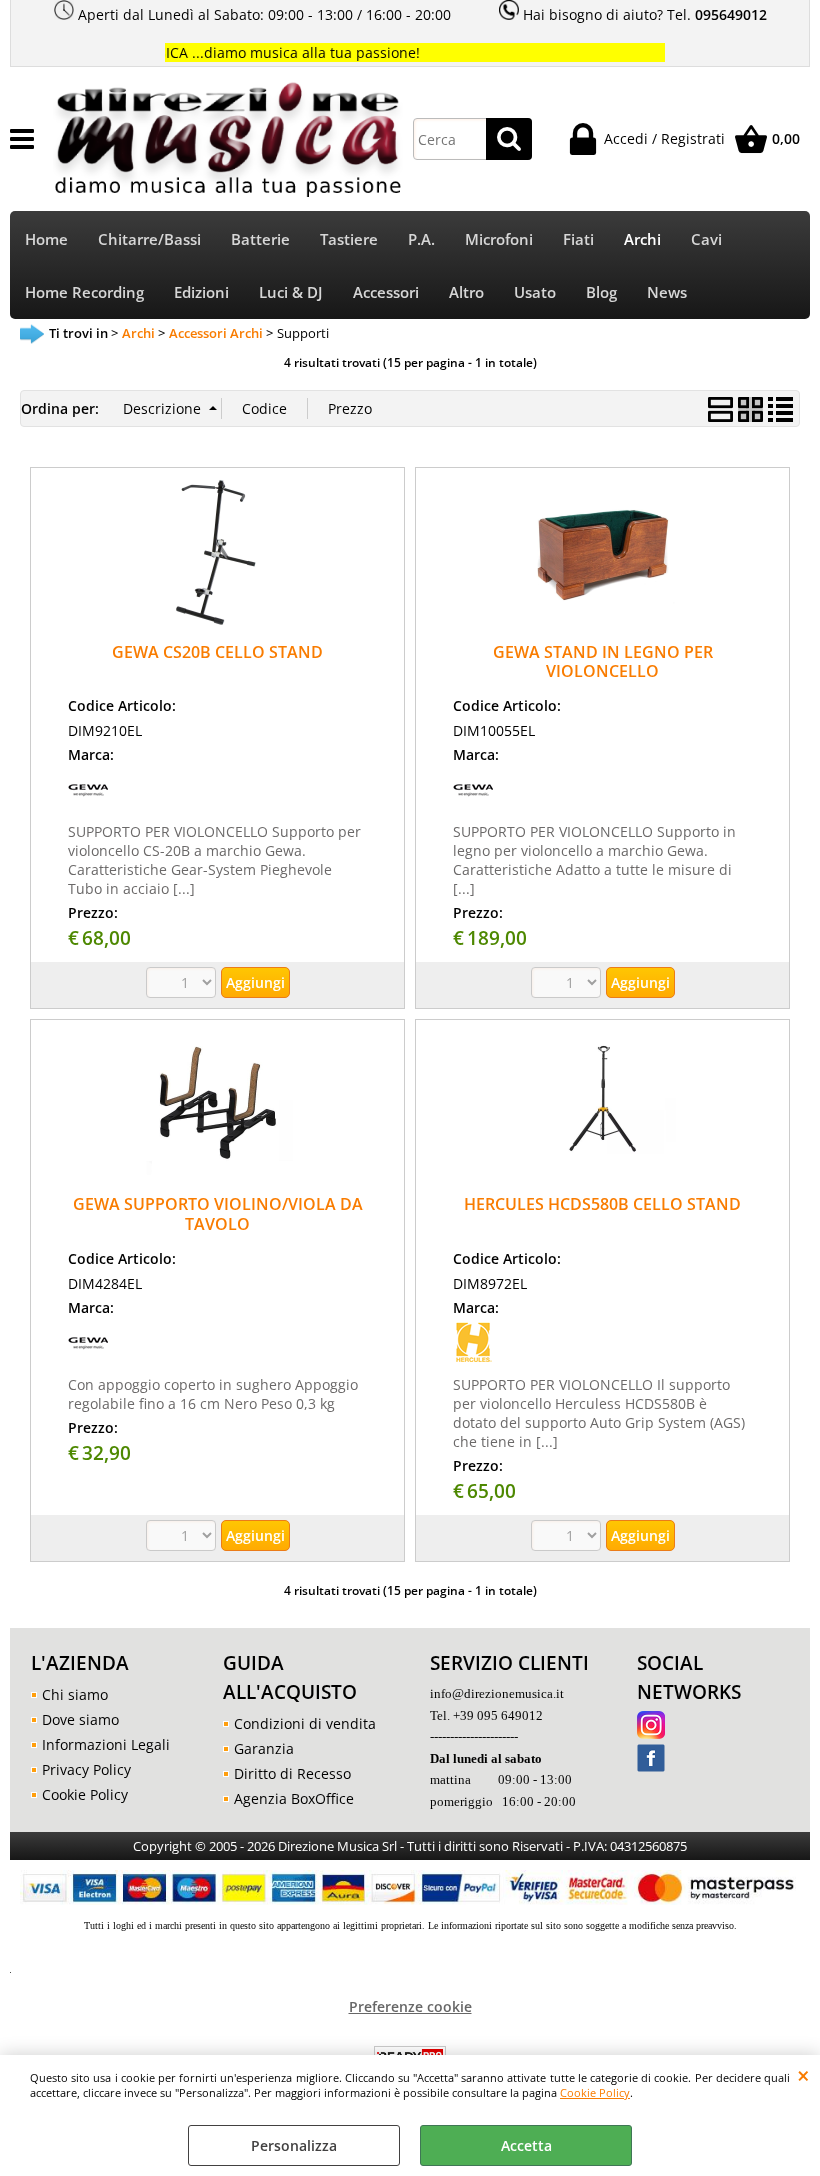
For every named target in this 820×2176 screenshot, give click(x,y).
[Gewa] (88, 803)
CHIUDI (803, 2075)
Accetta (526, 2145)
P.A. (421, 239)
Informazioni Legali (106, 1744)
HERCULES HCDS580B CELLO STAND (602, 1204)
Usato (535, 292)
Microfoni (499, 239)
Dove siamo (80, 1719)
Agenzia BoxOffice (294, 1798)
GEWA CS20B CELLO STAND (217, 652)
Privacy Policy (86, 1769)
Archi (642, 239)
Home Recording (84, 292)
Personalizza (294, 2145)
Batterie (260, 239)
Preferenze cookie (410, 2006)
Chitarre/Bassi (149, 239)
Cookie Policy (595, 2092)
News (667, 292)
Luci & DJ (291, 292)
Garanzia (264, 1748)
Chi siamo (75, 1694)
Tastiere (349, 239)
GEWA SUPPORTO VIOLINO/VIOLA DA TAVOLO (218, 1213)
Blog (601, 292)
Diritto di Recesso (292, 1773)
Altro (466, 292)
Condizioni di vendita (305, 1723)
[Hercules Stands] (473, 1356)
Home (46, 239)
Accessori (386, 292)
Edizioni (201, 292)
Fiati (578, 239)
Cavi (706, 239)
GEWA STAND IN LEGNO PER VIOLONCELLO (603, 661)
